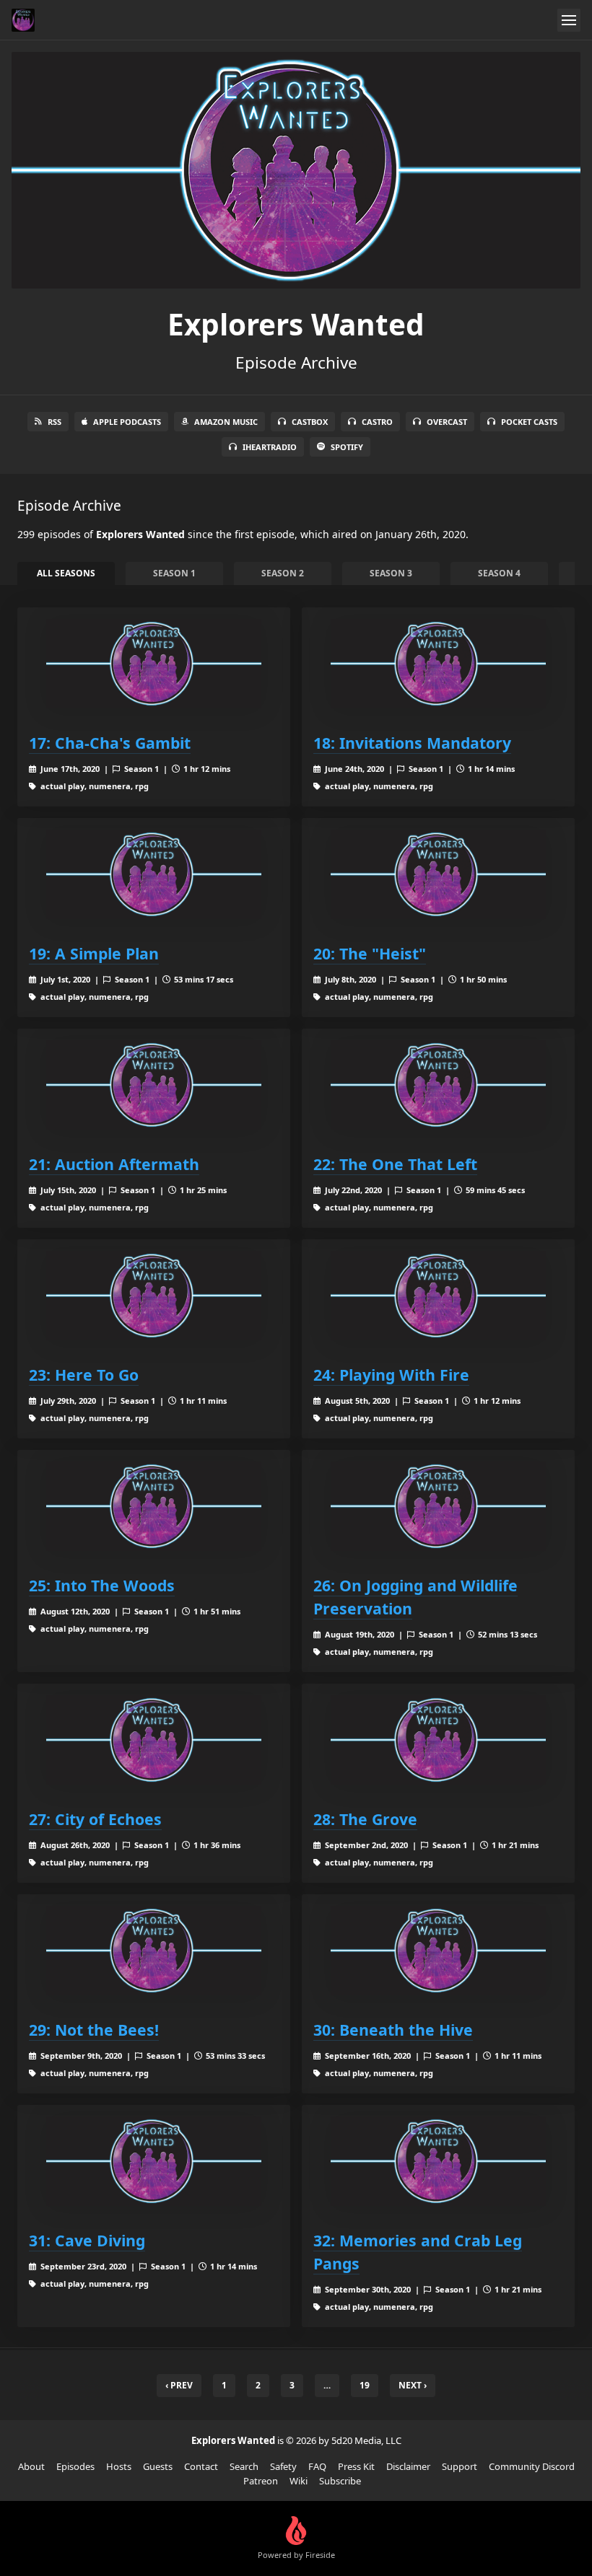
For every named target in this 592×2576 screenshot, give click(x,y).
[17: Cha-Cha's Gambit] (154, 664)
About (31, 2466)
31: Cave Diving (87, 2240)
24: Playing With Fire (391, 1375)
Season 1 (174, 573)
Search (244, 2466)
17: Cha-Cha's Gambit (110, 743)
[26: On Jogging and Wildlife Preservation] (438, 1506)
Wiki (299, 2481)
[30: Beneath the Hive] (438, 1951)
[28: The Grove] (438, 1740)
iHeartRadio (270, 447)
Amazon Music (226, 422)
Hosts (119, 2466)
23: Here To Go (84, 1375)
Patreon (261, 2481)
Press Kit (356, 2466)
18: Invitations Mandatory (412, 743)
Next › (413, 2385)
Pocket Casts (529, 422)
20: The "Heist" (370, 953)
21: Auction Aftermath (114, 1164)
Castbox (310, 422)
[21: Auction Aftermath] (154, 1085)
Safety (283, 2466)
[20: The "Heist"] (438, 874)
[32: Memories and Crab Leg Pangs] (438, 2161)
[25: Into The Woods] (154, 1506)
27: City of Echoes (95, 1819)
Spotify (347, 447)
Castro (377, 422)
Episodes (75, 2466)
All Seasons (66, 573)
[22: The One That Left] (438, 1085)
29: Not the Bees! (94, 2030)
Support (460, 2466)
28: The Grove (365, 1819)
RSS (55, 422)
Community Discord (532, 2466)
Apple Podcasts (127, 422)
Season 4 (499, 573)
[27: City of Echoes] (154, 1740)
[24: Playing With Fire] (438, 1296)
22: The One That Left (395, 1164)
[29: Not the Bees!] (154, 1951)
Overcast (447, 422)
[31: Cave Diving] (154, 2161)
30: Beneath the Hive (393, 2030)
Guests (158, 2466)
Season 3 (391, 573)
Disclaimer (408, 2466)
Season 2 (283, 573)
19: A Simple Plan (94, 953)
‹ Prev (179, 2385)
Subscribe (340, 2481)
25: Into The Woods (102, 1585)
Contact (201, 2466)
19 (365, 2385)
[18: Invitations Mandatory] (438, 664)
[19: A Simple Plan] (154, 874)
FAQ (317, 2466)
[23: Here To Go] (154, 1296)
